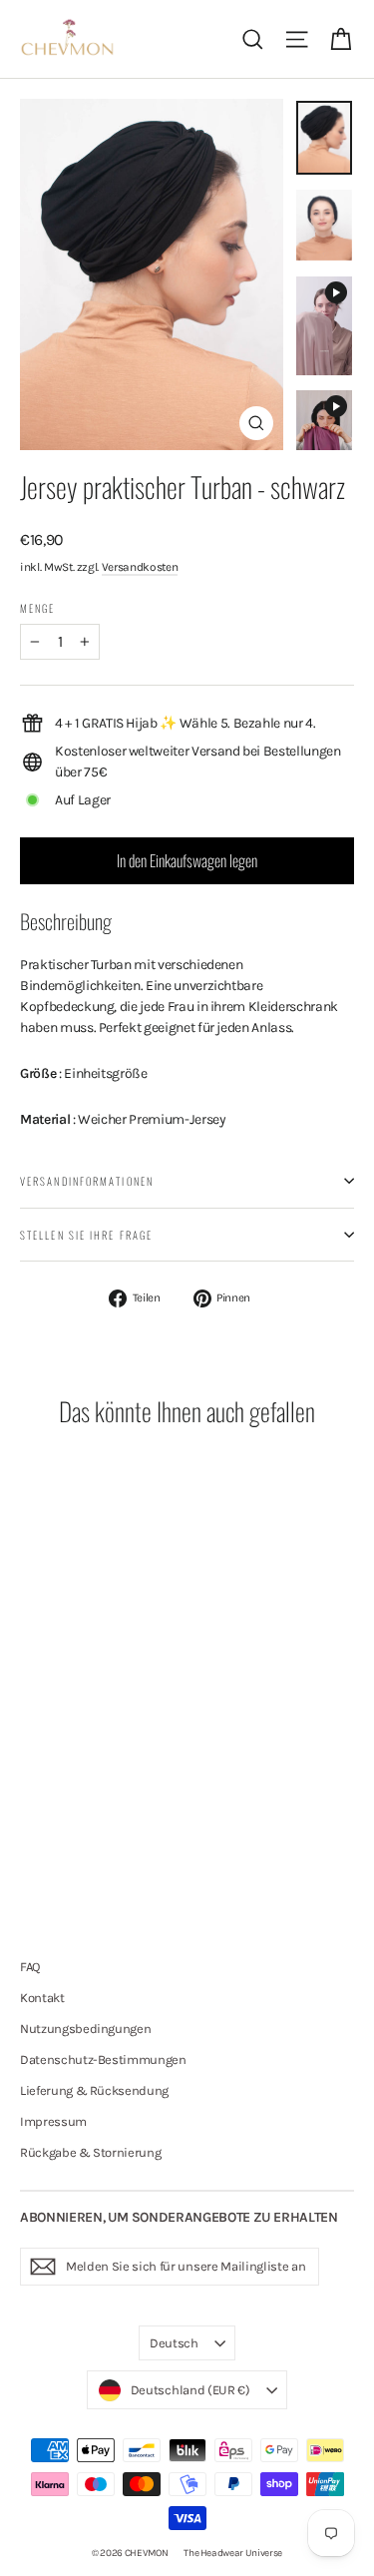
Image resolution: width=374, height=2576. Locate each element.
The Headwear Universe (233, 2553)
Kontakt (42, 1998)
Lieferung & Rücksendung (94, 2090)
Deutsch (174, 2343)
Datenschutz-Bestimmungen (103, 2060)
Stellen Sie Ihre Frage (86, 1235)
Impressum (53, 2121)
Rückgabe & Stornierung (90, 2152)
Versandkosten (140, 567)
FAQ (30, 1967)
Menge (38, 608)
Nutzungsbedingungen (85, 2029)
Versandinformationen (87, 1181)
